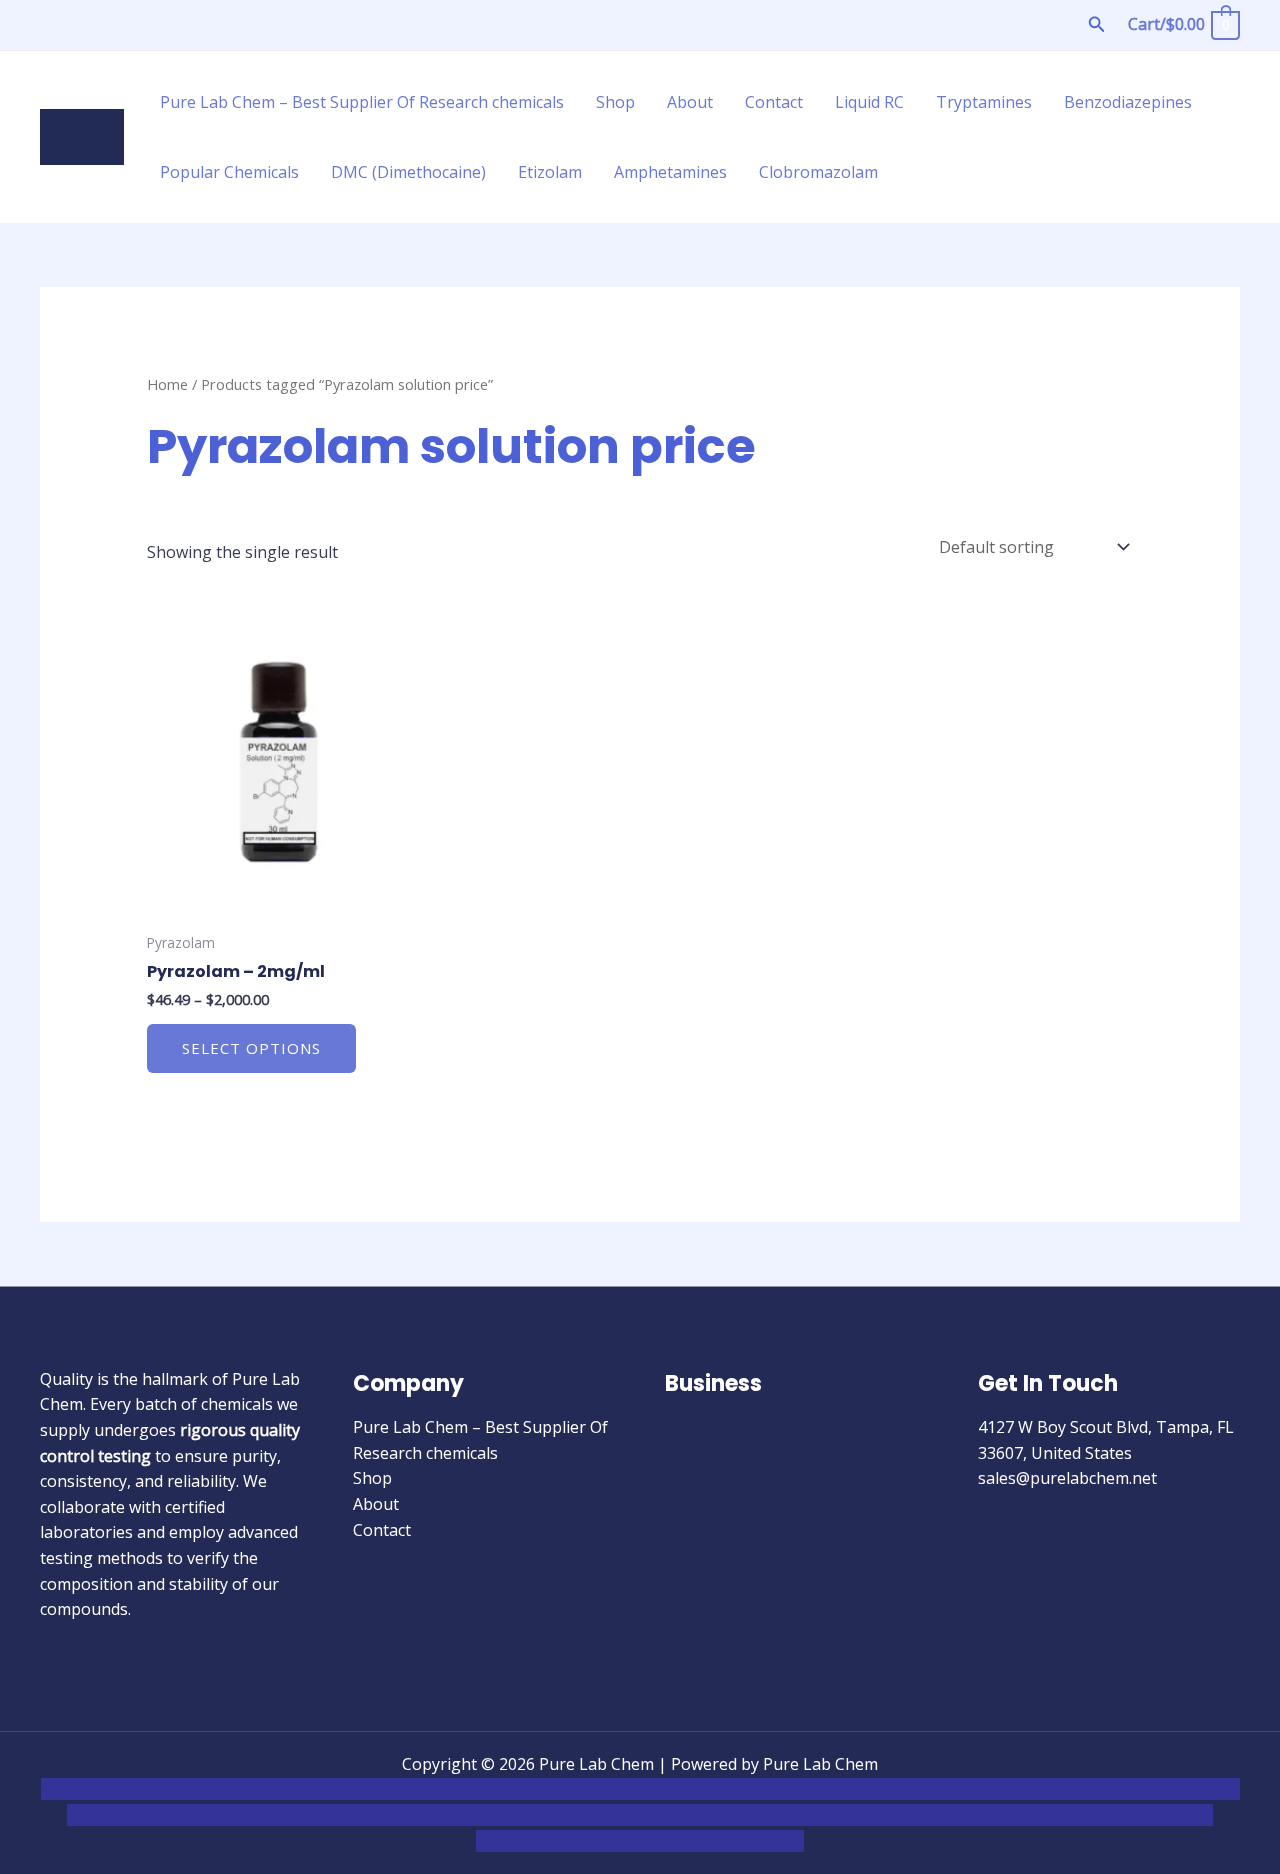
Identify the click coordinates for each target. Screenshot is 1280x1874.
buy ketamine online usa (584, 1789)
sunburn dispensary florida (427, 1815)
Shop (615, 102)
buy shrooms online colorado (212, 1815)
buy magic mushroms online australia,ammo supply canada (902, 1789)
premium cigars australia (917, 1815)
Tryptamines (984, 102)
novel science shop (111, 1789)
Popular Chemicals (229, 172)
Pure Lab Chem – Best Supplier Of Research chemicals (362, 102)
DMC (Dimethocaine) (408, 172)
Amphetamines (670, 172)
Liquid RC (869, 102)
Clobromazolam (818, 172)
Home (167, 384)
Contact (774, 102)
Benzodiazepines (1128, 102)
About (690, 102)
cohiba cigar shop (753, 1815)
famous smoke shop (411, 1789)
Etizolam (550, 172)
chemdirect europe (260, 1789)
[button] (1097, 25)
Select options (251, 1048)
